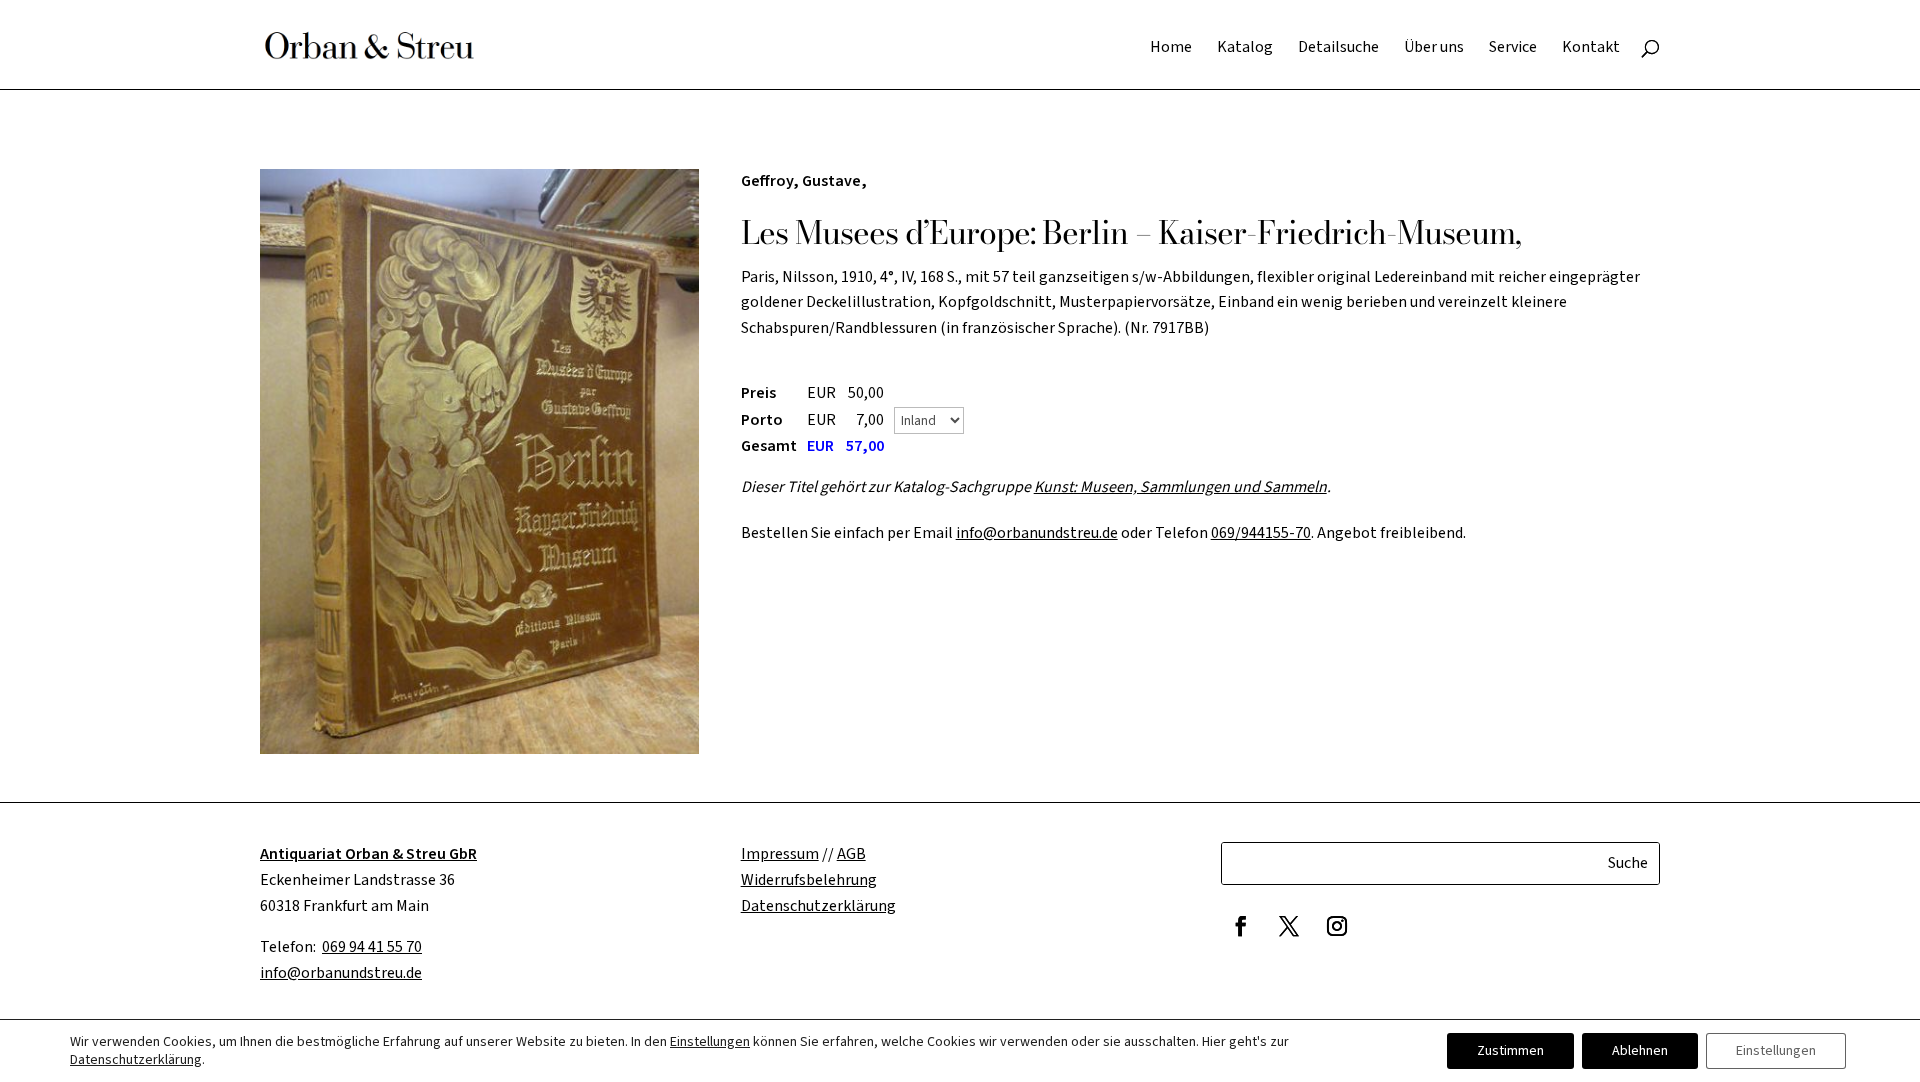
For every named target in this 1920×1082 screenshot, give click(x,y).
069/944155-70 (1261, 533)
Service (1513, 49)
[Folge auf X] (1289, 926)
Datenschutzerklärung (136, 1060)
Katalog (1245, 49)
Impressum (780, 854)
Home (1171, 49)
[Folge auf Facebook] (1241, 926)
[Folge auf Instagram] (1337, 926)
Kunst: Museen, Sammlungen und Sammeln (1180, 487)
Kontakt (1591, 49)
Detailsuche (1338, 49)
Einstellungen (710, 1042)
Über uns (1434, 49)
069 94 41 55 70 (372, 947)
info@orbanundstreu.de (1037, 533)
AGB (851, 854)
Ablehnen (1640, 1051)
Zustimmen (1510, 1051)
